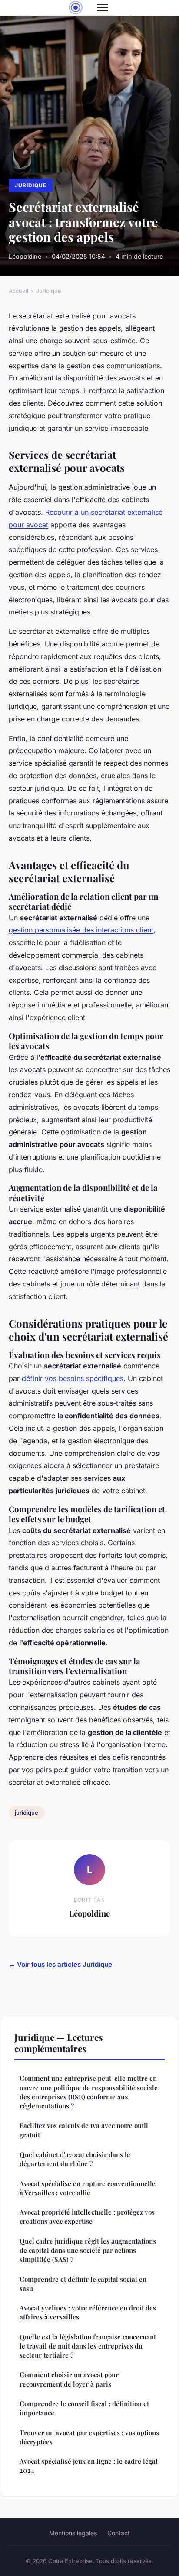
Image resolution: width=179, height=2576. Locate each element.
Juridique (31, 185)
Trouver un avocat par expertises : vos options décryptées (89, 2437)
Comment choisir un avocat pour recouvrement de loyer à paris (69, 2379)
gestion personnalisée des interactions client (81, 930)
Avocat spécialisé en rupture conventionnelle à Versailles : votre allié (88, 2188)
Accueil (18, 291)
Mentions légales (73, 2533)
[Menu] (103, 8)
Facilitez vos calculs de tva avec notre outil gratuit (84, 2130)
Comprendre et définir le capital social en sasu (83, 2284)
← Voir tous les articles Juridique (60, 1964)
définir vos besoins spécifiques (73, 1378)
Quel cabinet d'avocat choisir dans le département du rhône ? (75, 2159)
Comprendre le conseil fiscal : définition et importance (84, 2408)
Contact (119, 2533)
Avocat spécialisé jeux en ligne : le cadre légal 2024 (89, 2466)
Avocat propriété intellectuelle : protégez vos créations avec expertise (87, 2217)
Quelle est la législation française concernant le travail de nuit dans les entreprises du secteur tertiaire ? (88, 2346)
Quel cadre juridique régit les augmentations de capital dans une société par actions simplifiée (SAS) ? (88, 2250)
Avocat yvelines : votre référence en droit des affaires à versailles (88, 2312)
